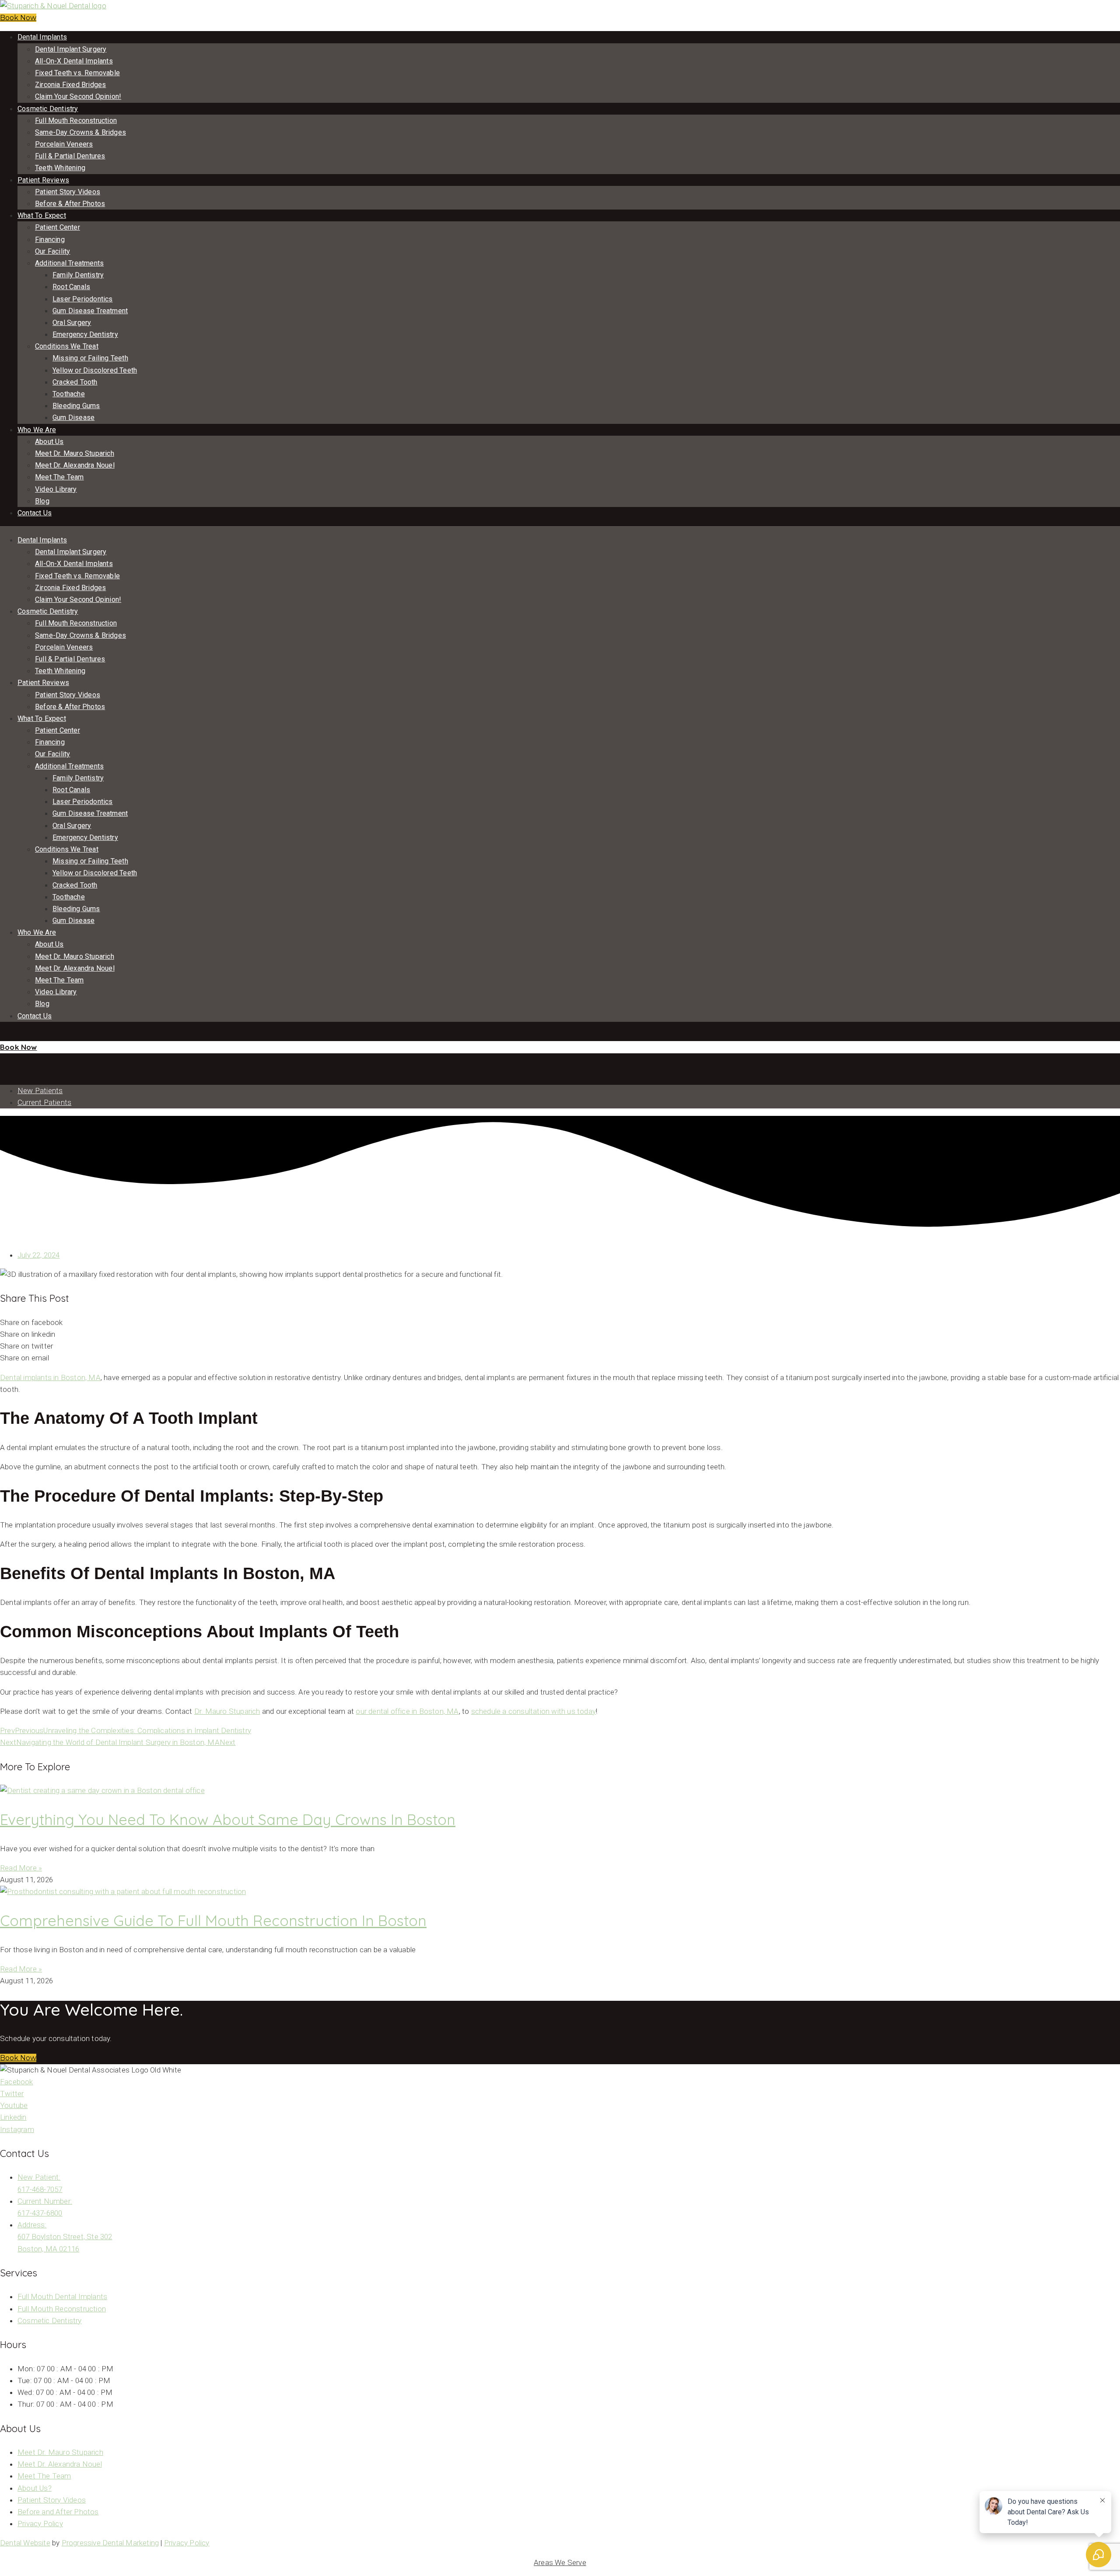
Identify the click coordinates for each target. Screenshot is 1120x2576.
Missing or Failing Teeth (90, 358)
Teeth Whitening (60, 168)
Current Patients (44, 1102)
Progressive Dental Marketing (110, 2543)
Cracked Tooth (75, 382)
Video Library (56, 489)
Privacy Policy (187, 2543)
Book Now (18, 18)
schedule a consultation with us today (534, 1711)
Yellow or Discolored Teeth (95, 370)
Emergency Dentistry (85, 334)
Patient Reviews (43, 180)
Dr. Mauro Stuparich (227, 1711)
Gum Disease (73, 418)
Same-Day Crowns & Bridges (80, 132)
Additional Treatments (69, 263)
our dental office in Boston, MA (407, 1711)
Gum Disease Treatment (90, 311)
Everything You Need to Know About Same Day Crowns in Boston (228, 1819)
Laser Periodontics (83, 299)
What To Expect (42, 215)
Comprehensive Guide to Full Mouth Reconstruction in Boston (213, 1921)
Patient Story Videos (68, 192)
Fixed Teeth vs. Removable (77, 73)
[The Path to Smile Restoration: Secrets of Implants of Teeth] (3, 1059)
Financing (50, 239)
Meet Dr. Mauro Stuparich (75, 453)
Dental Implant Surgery (71, 49)
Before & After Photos (70, 204)
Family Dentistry (78, 275)
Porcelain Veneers (64, 144)
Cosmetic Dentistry (48, 109)
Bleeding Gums (76, 406)
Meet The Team (59, 477)
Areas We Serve (560, 2562)
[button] (18, 2058)
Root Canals (71, 287)
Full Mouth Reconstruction (76, 121)
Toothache (69, 394)
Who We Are (37, 430)
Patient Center (58, 227)
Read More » (21, 1868)
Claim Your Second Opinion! (78, 96)
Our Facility (52, 251)
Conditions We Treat (67, 346)
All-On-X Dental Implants (74, 61)
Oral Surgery (72, 323)
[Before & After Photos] (1, 1035)
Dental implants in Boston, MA (50, 1377)
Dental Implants (42, 37)
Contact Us (35, 513)
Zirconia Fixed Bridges (70, 85)
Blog (42, 501)
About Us (49, 442)
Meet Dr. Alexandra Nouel (75, 465)
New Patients (40, 1091)
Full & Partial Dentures (70, 156)
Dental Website (25, 2543)
